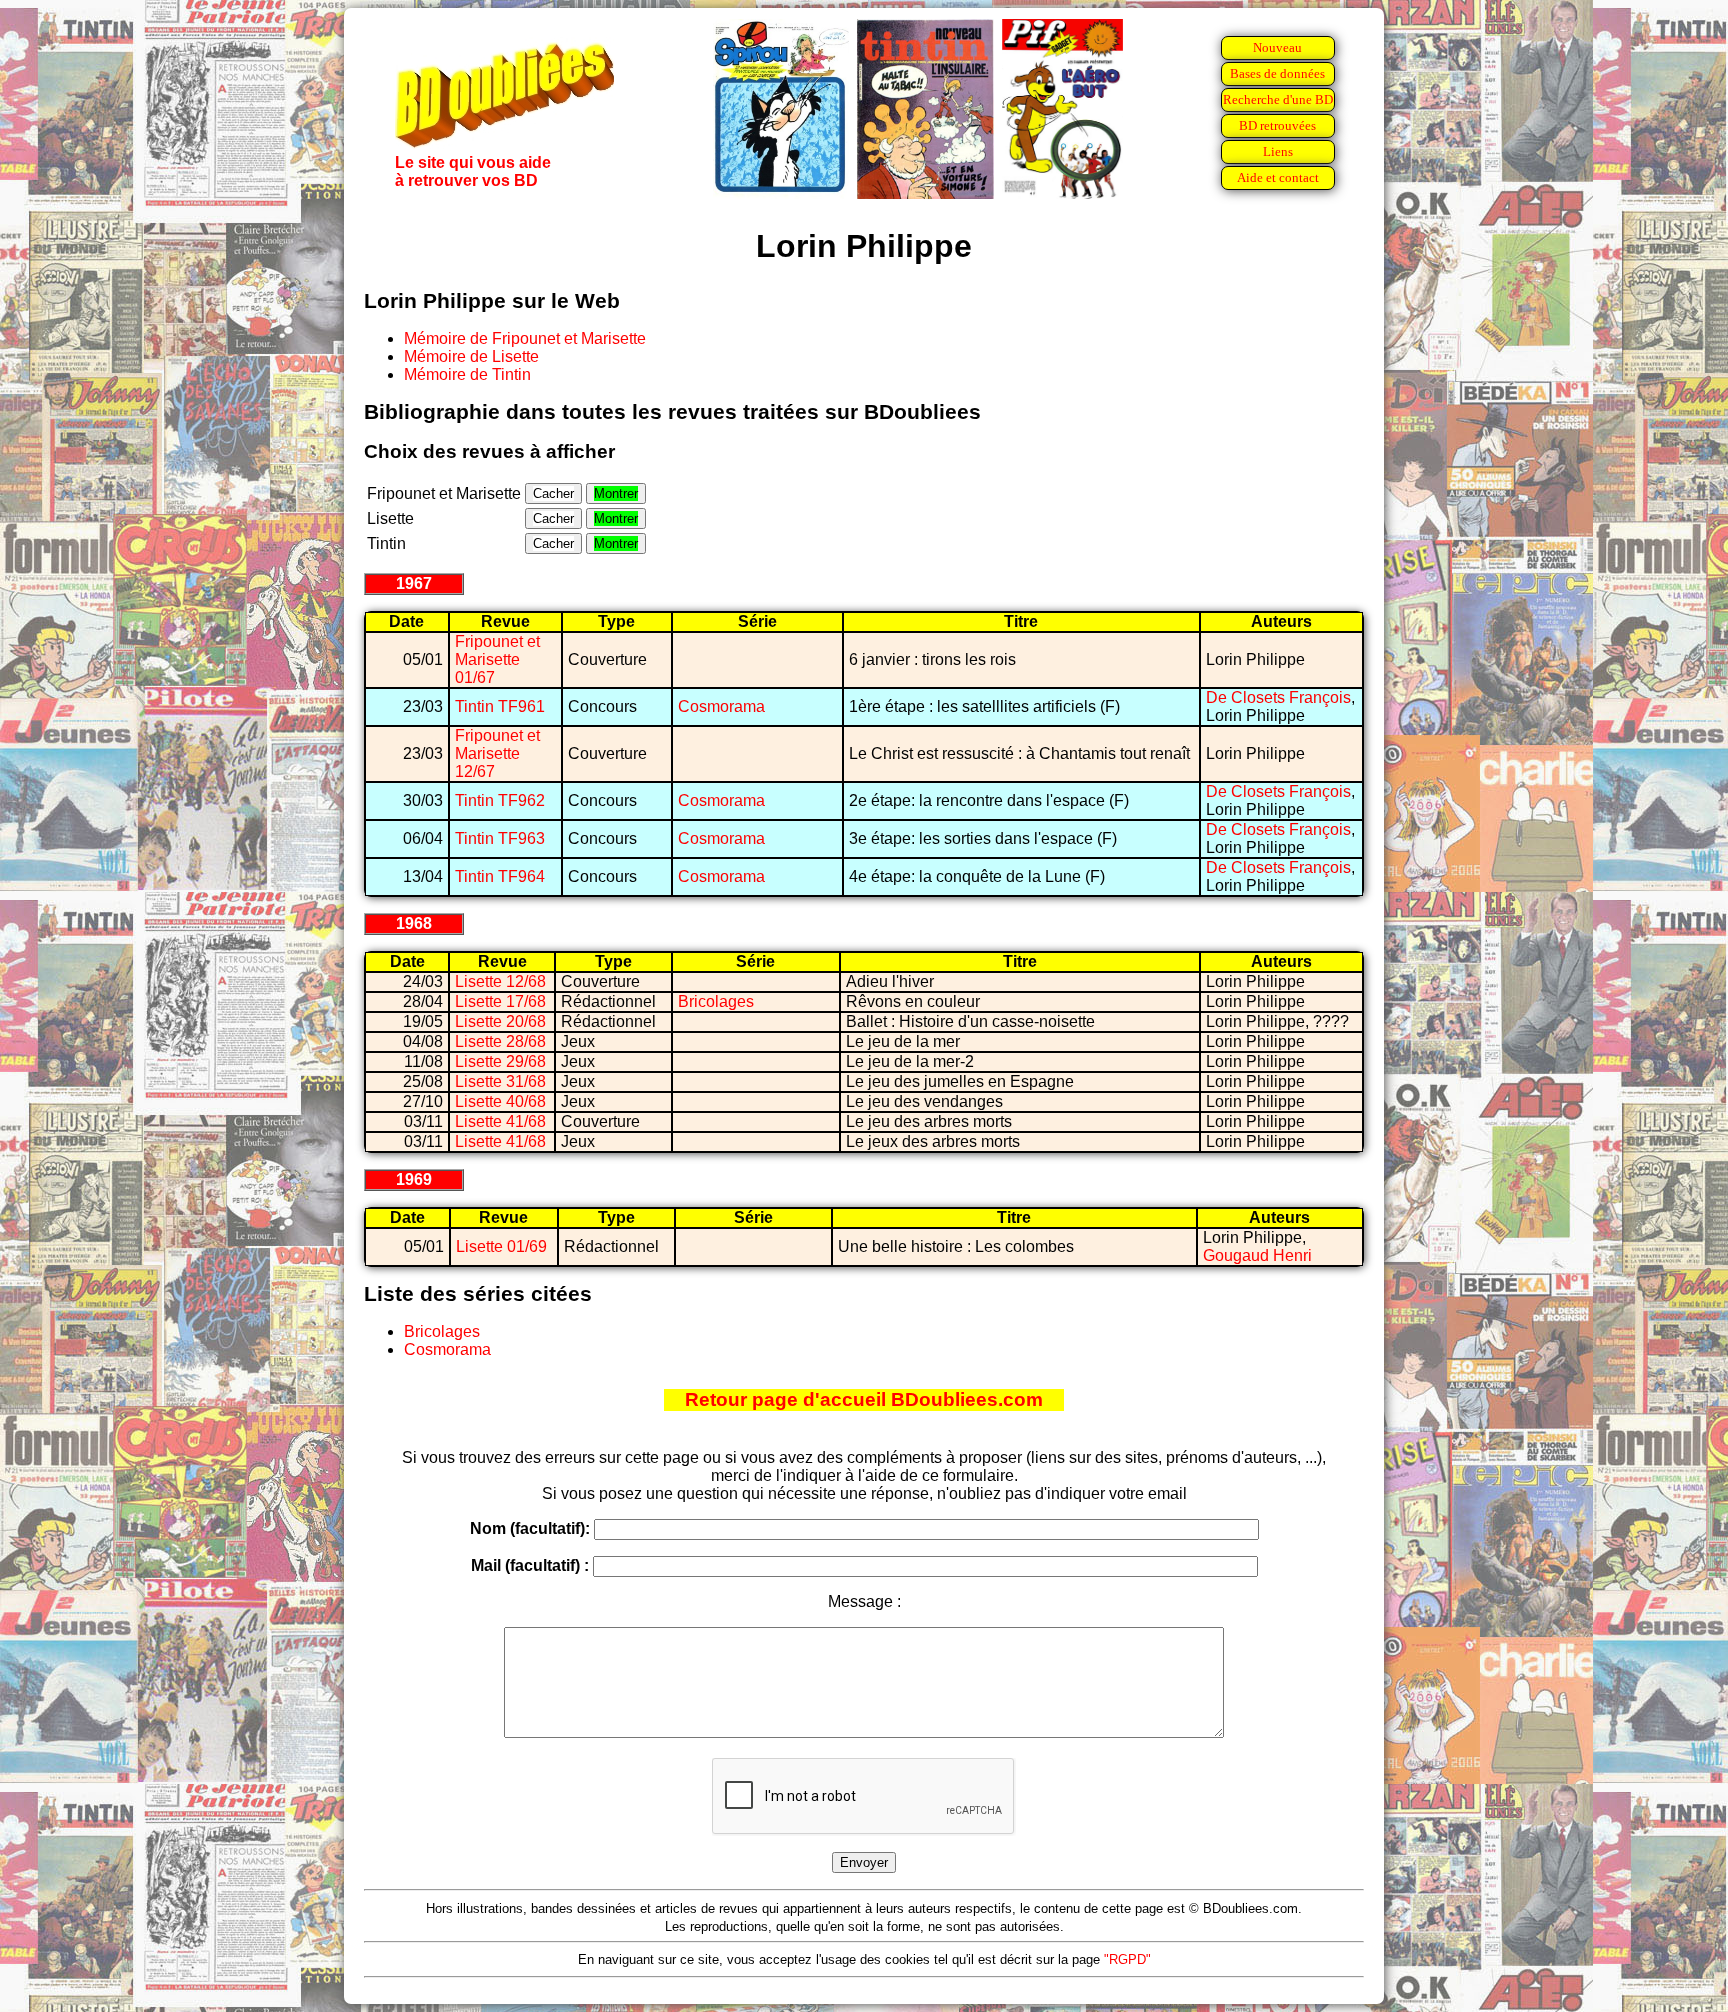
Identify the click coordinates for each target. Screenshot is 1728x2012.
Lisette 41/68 (500, 1121)
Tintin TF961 (500, 706)
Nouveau (1277, 47)
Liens (1278, 151)
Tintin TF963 (500, 838)
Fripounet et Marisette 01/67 (497, 659)
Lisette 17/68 (500, 1001)
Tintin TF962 (500, 800)
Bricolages (716, 1001)
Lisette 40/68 (500, 1101)
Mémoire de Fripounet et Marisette (525, 338)
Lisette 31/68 (500, 1081)
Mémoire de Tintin (467, 374)
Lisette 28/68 (500, 1041)
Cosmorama (721, 706)
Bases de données (1277, 73)
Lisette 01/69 (501, 1246)
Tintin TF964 (500, 876)
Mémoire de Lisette (471, 356)
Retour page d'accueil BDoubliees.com (864, 1399)
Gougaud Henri (1257, 1255)
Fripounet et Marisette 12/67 (497, 753)
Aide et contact (1278, 177)
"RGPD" (1127, 1959)
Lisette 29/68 (500, 1061)
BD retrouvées (1277, 125)
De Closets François (1278, 697)
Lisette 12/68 (500, 981)
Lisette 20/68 (500, 1021)
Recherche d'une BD (1278, 99)
